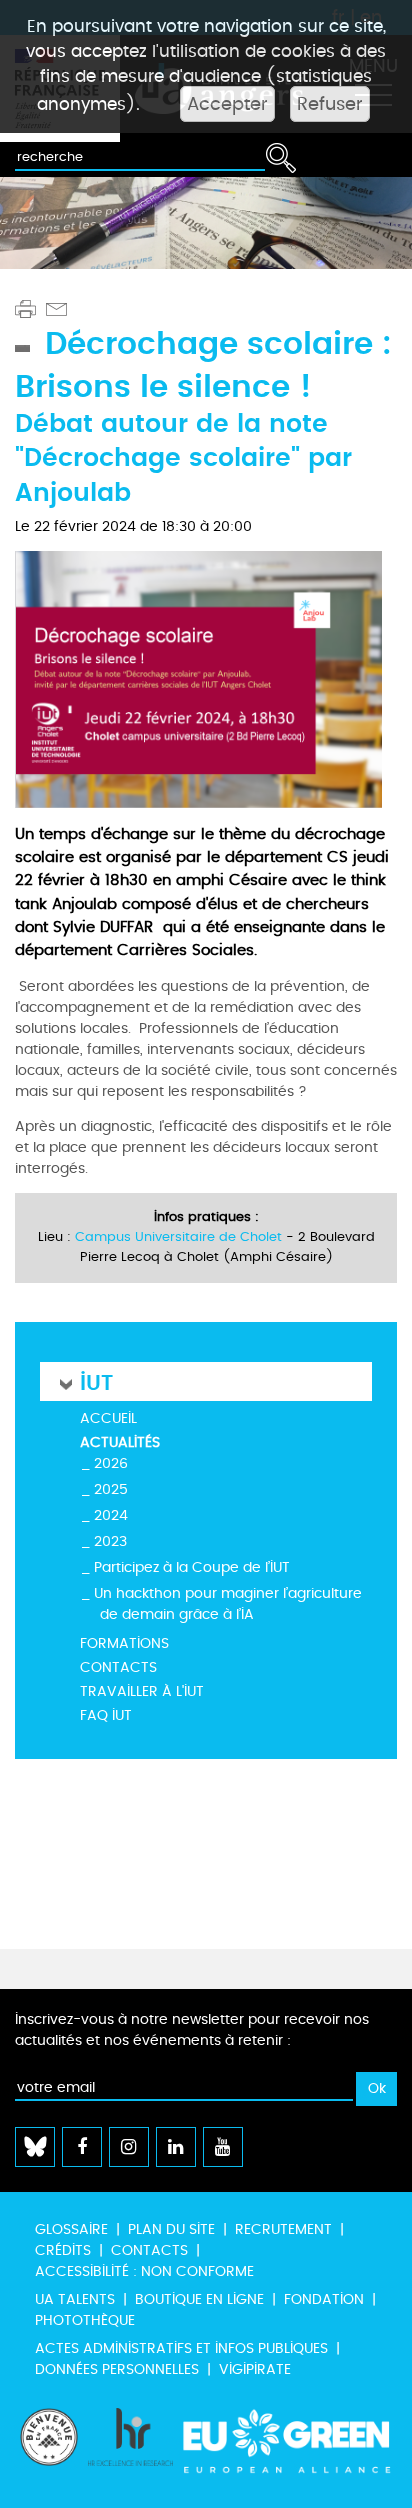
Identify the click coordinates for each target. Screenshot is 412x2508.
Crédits (63, 2250)
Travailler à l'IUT (142, 1691)
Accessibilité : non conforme (144, 2271)
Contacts (118, 1667)
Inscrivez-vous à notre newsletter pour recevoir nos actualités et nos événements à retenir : (192, 2030)
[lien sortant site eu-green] (287, 2448)
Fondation (324, 2299)
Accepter (227, 104)
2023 (110, 1541)
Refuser (330, 104)
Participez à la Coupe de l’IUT (192, 1567)
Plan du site (171, 2229)
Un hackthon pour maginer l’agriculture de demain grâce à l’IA (228, 1604)
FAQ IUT (106, 1715)
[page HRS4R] (130, 2448)
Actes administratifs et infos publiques (181, 2348)
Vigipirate (255, 2369)
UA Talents (75, 2299)
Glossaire (71, 2229)
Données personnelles (117, 2369)
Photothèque (85, 2320)
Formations (124, 1643)
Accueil (108, 1418)
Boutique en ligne (199, 2299)
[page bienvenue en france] (49, 2448)
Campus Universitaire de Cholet (178, 1237)
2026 (111, 1463)
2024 (111, 1515)
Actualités (120, 1442)
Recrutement (283, 2229)
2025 (111, 1489)
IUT (96, 1381)
